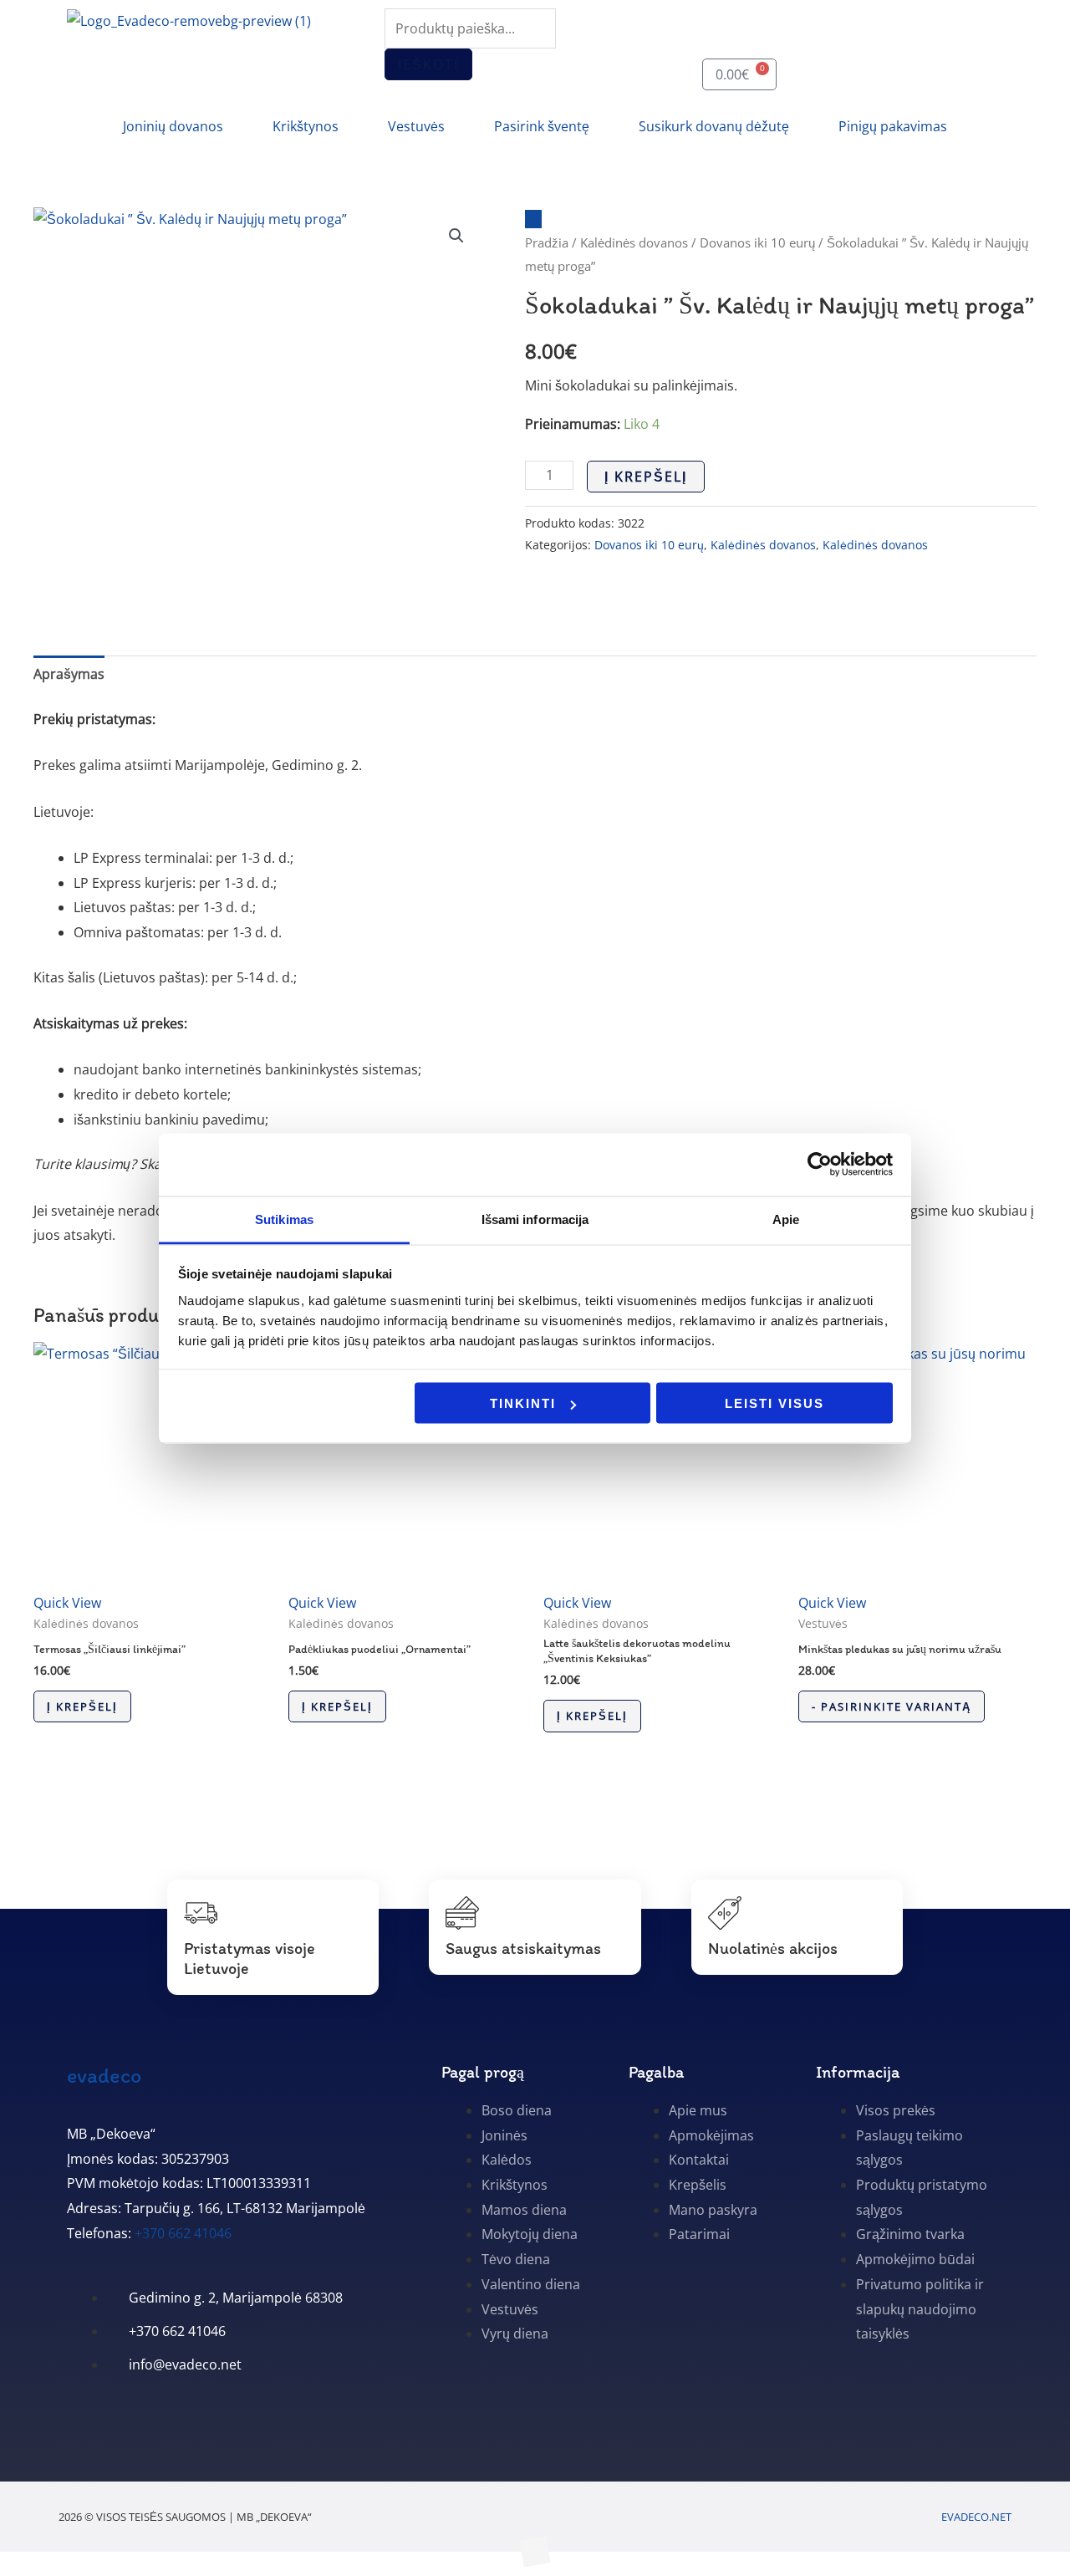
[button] (456, 236)
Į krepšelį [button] (82, 1706)
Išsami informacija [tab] (535, 1219)
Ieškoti (428, 64)
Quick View (67, 1603)
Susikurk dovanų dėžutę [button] (714, 126)
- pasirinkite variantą (892, 1706)
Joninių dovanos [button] (173, 126)
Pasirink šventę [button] (542, 126)
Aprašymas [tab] (69, 674)
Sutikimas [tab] (284, 1219)
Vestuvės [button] (416, 126)
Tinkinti (523, 1403)
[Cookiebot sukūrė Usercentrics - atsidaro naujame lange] (820, 1165)
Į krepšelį (646, 477)
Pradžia (547, 242)
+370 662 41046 (183, 2233)
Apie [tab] (786, 1219)
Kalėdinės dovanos (634, 242)
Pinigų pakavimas (893, 126)
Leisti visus (774, 1403)
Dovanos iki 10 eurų (757, 242)
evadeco (104, 2075)
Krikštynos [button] (306, 126)
